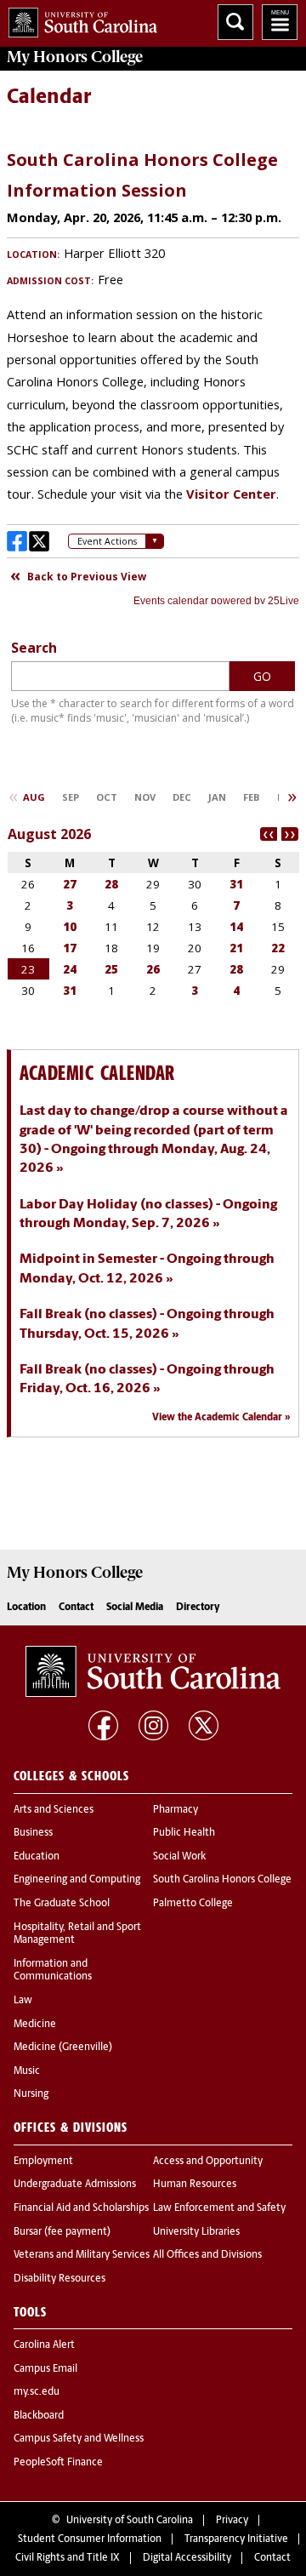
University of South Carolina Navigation (280, 22)
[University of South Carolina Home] (79, 19)
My (75, 57)
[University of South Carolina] (153, 1671)
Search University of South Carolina (235, 22)
